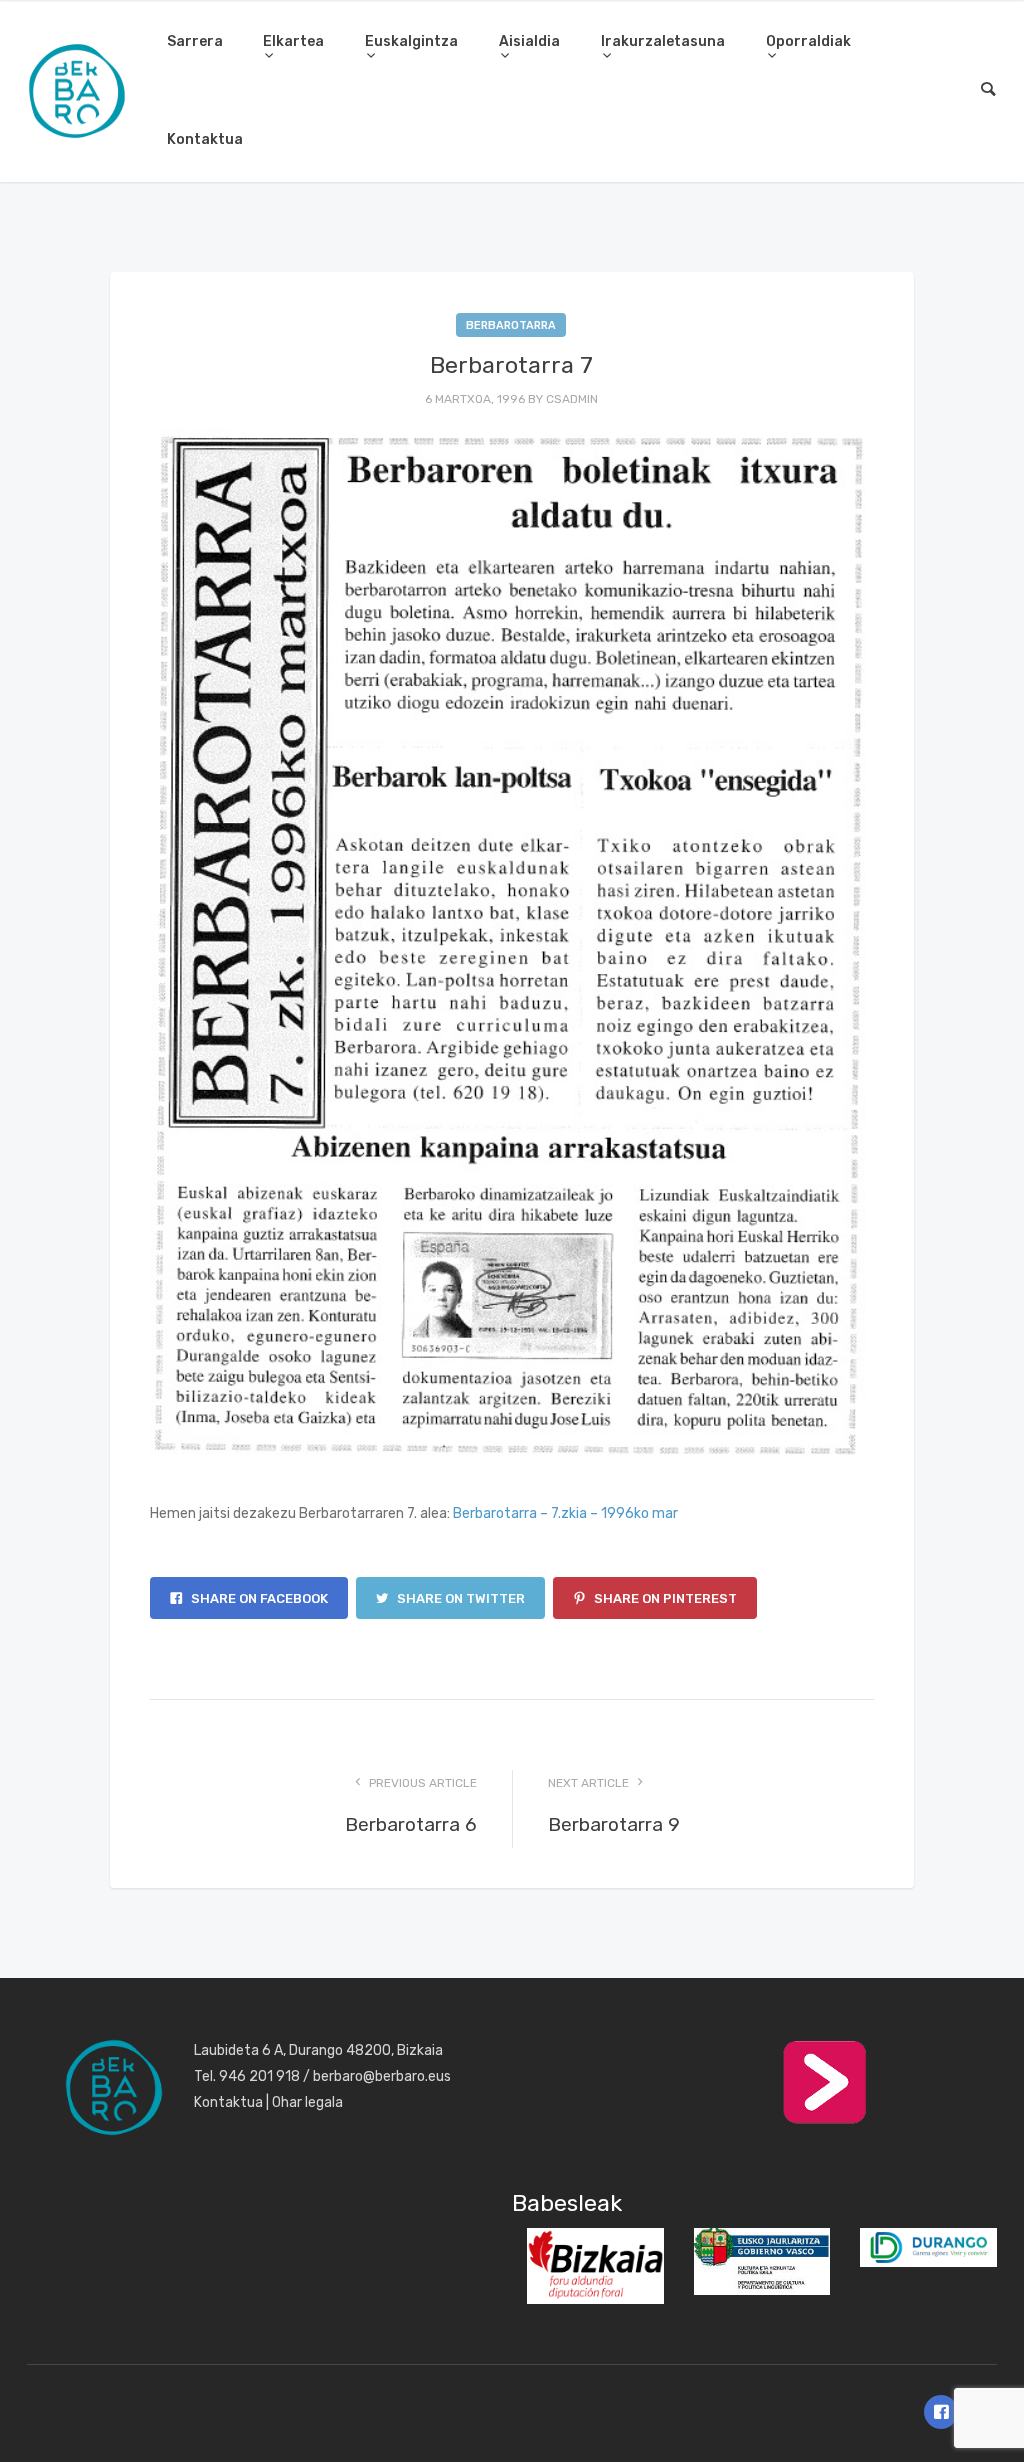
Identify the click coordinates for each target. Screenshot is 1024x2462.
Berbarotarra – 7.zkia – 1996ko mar (565, 1513)
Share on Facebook (258, 1598)
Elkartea (293, 41)
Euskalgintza (411, 41)
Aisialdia (529, 41)
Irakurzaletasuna (663, 41)
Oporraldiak (808, 41)
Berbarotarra (511, 325)
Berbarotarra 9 (614, 1824)
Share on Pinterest (664, 1598)
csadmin (572, 399)
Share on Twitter (459, 1598)
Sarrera (195, 41)
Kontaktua (205, 139)
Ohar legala (307, 2102)
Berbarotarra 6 (411, 1824)
